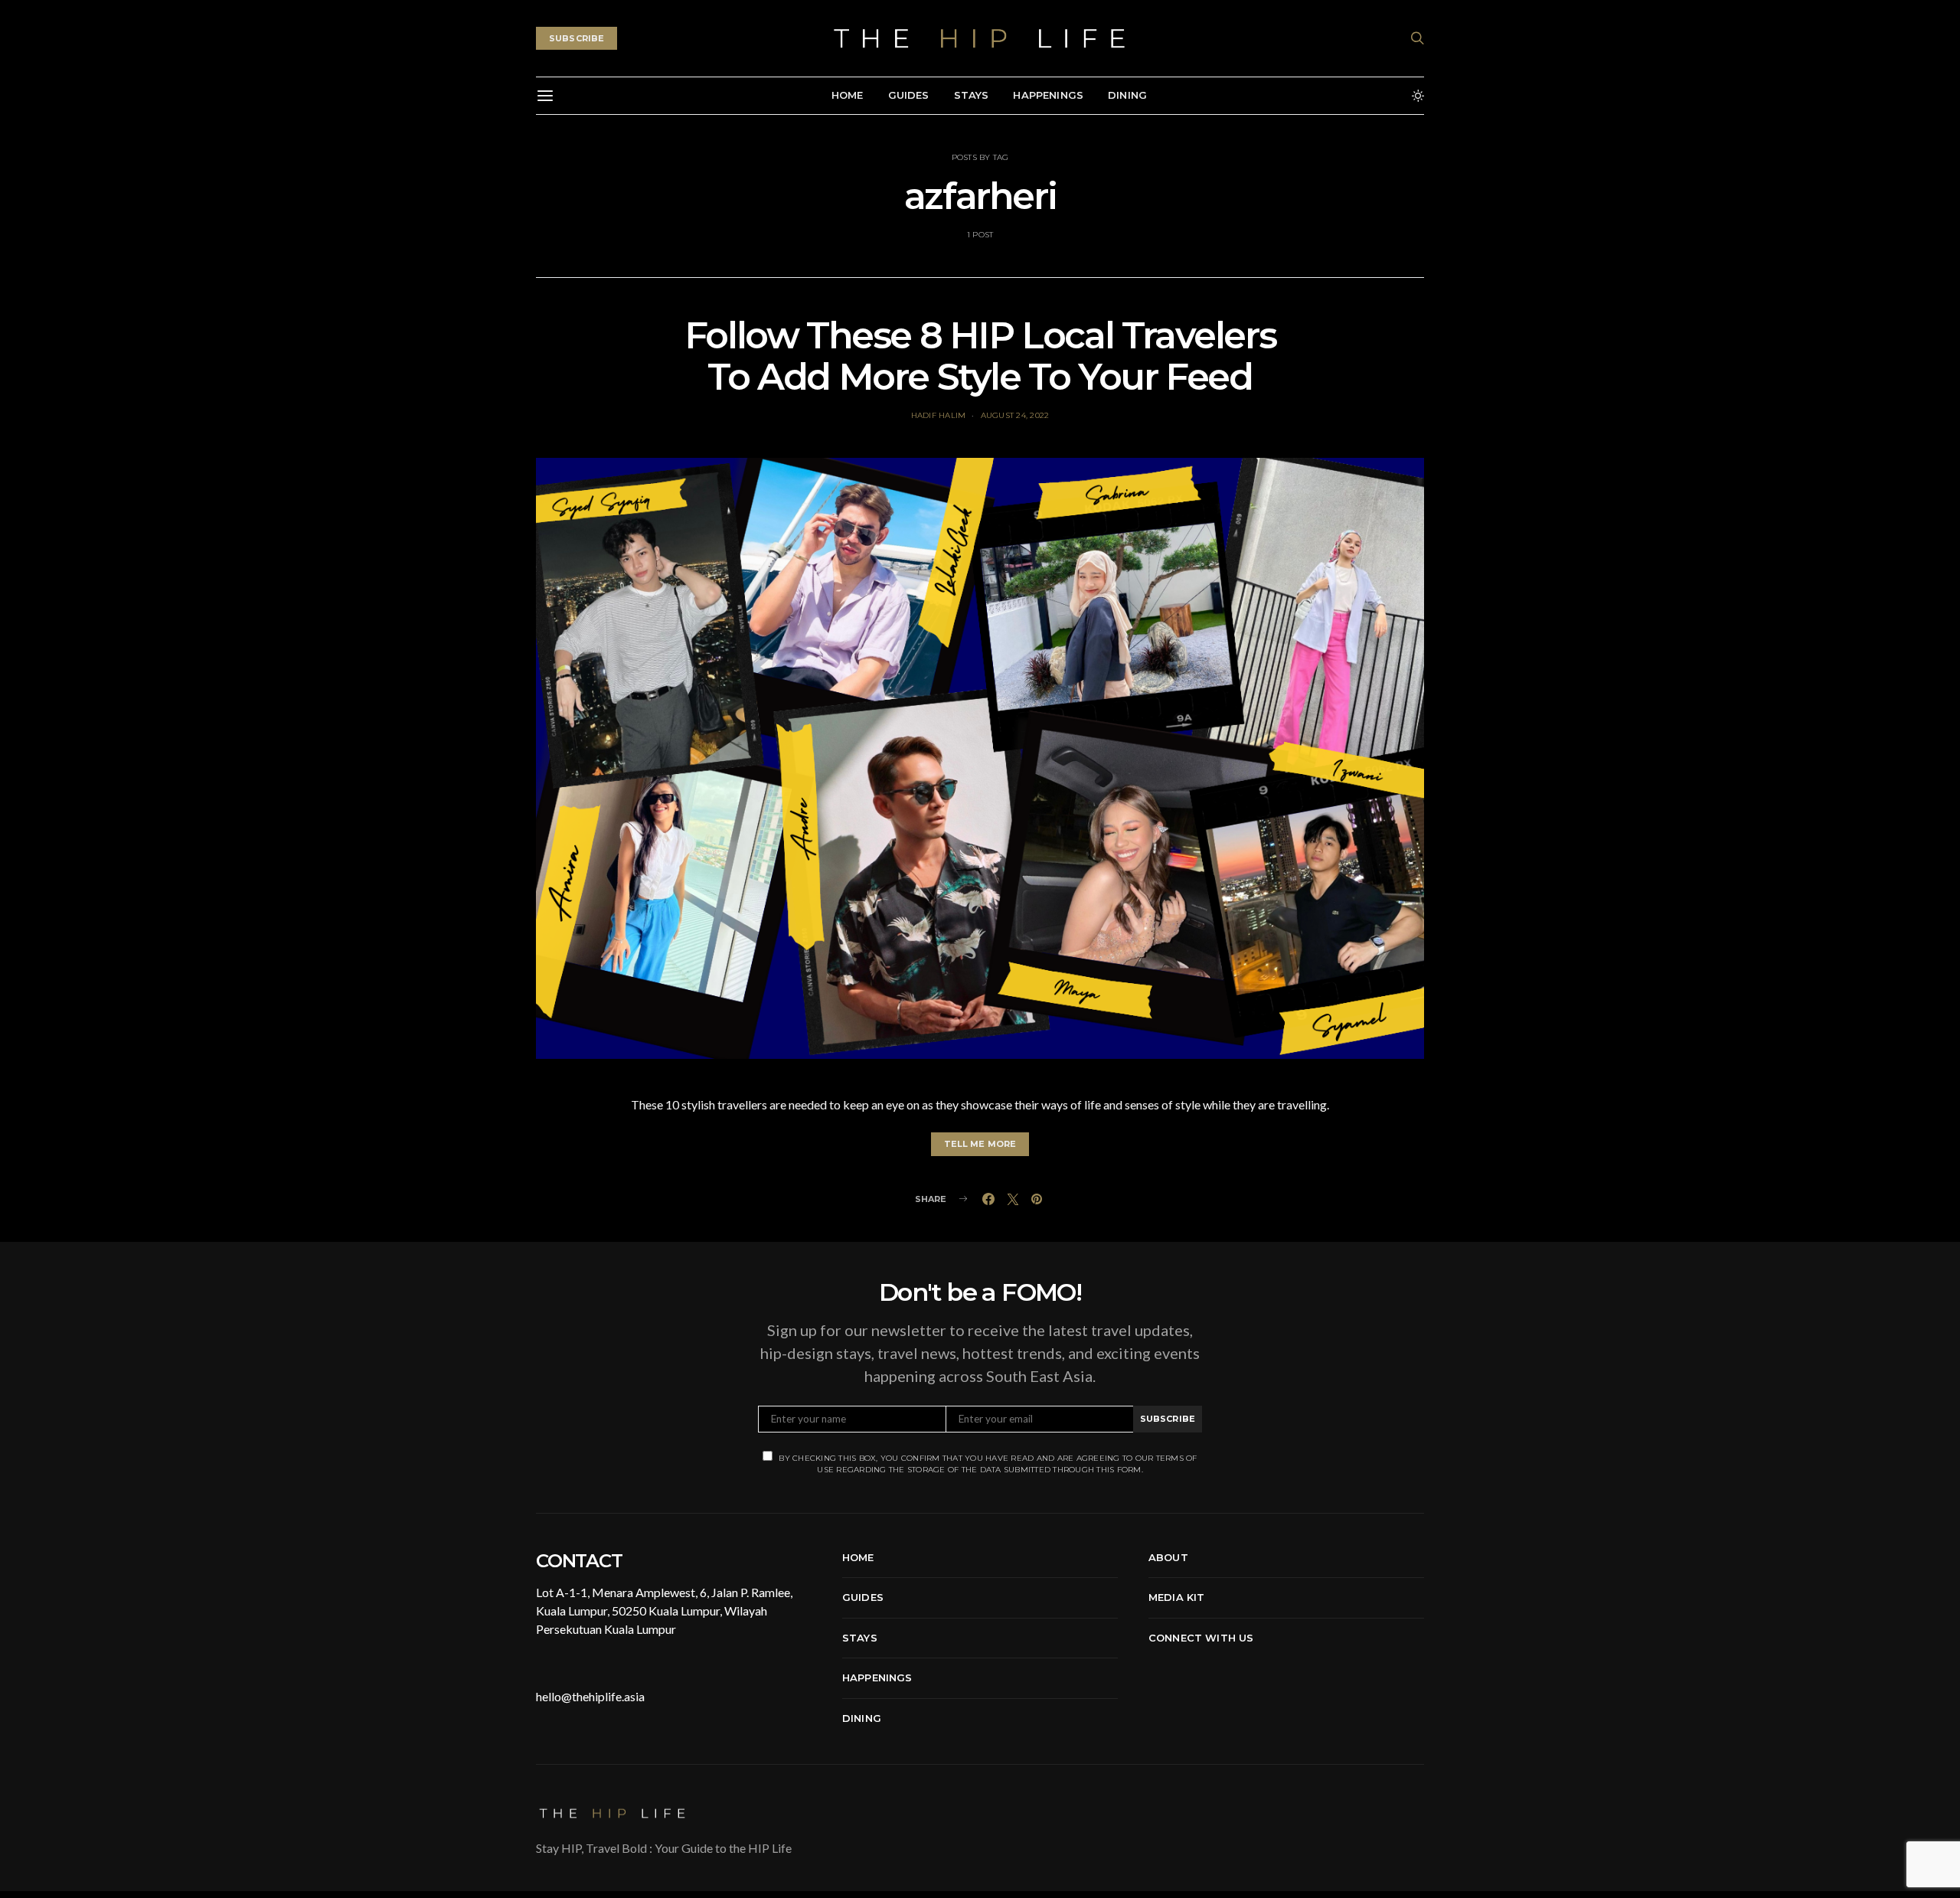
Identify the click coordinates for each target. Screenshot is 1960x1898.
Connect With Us (1201, 1638)
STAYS (972, 95)
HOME (848, 95)
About (1168, 1557)
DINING (1127, 95)
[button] (1418, 96)
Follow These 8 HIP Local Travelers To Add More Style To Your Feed (980, 356)
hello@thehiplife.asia (590, 1696)
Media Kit (1176, 1597)
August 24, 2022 (1015, 415)
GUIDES (909, 95)
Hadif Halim (939, 415)
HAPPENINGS (1048, 95)
